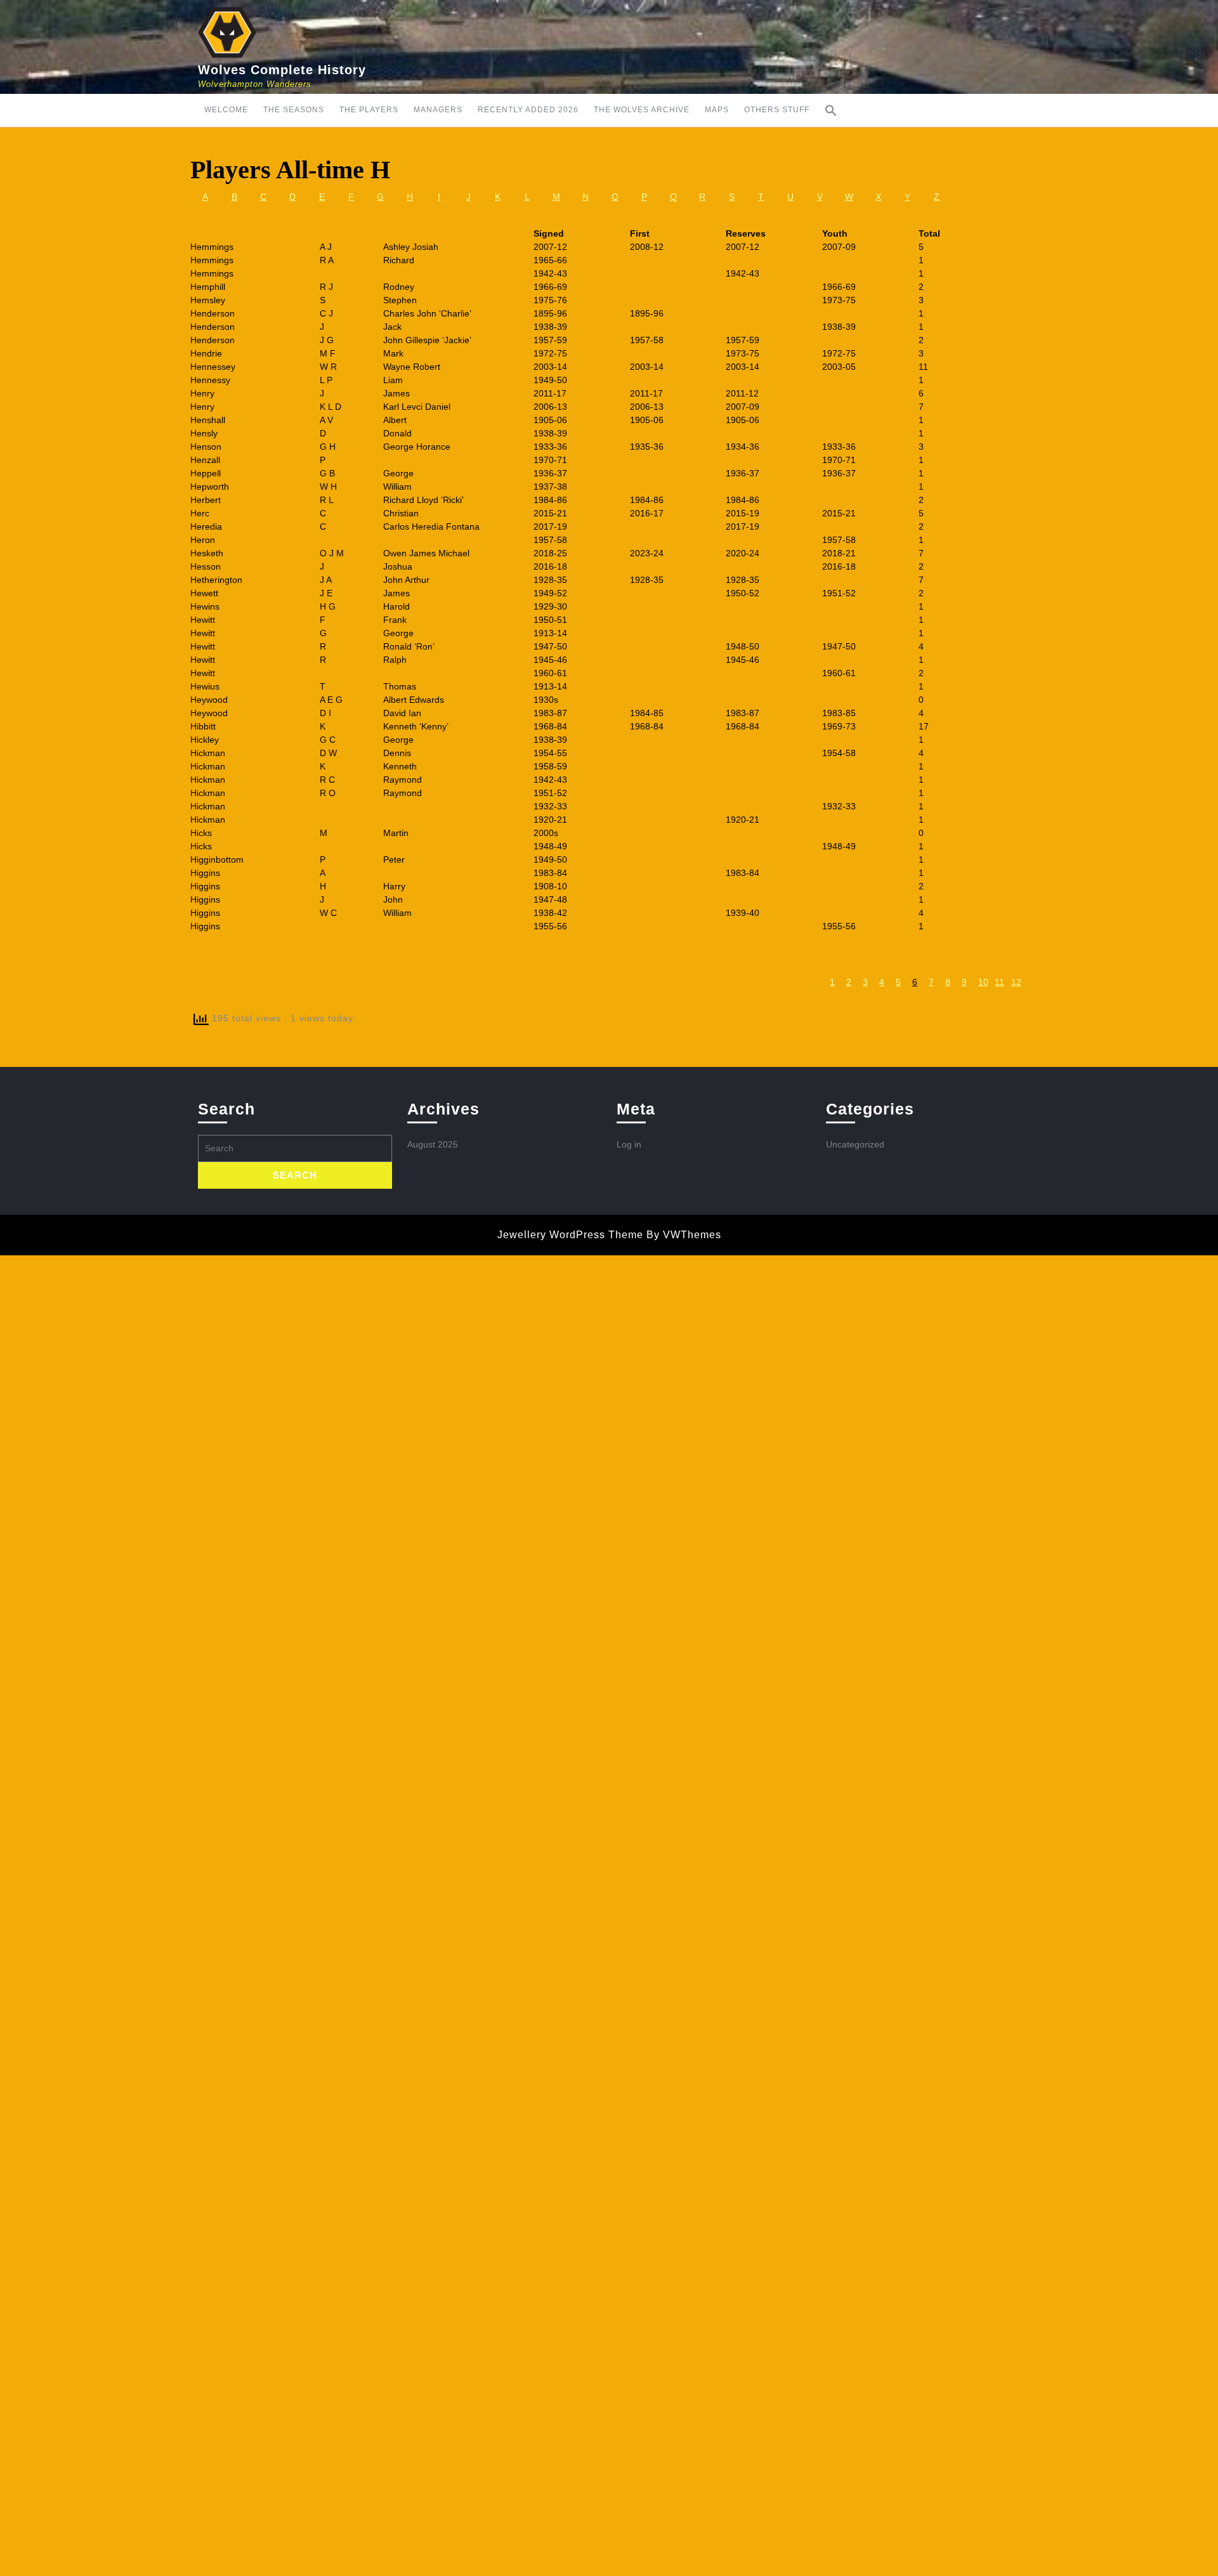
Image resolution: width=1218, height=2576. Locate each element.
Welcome (226, 110)
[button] (831, 110)
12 (1016, 982)
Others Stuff (777, 110)
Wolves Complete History (282, 70)
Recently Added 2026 (528, 110)
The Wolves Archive (642, 110)
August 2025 (433, 1144)
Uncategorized (855, 1144)
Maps (717, 110)
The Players (369, 110)
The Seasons (294, 110)
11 (999, 982)
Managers (438, 110)
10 (983, 982)
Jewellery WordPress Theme (570, 1235)
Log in (629, 1144)
